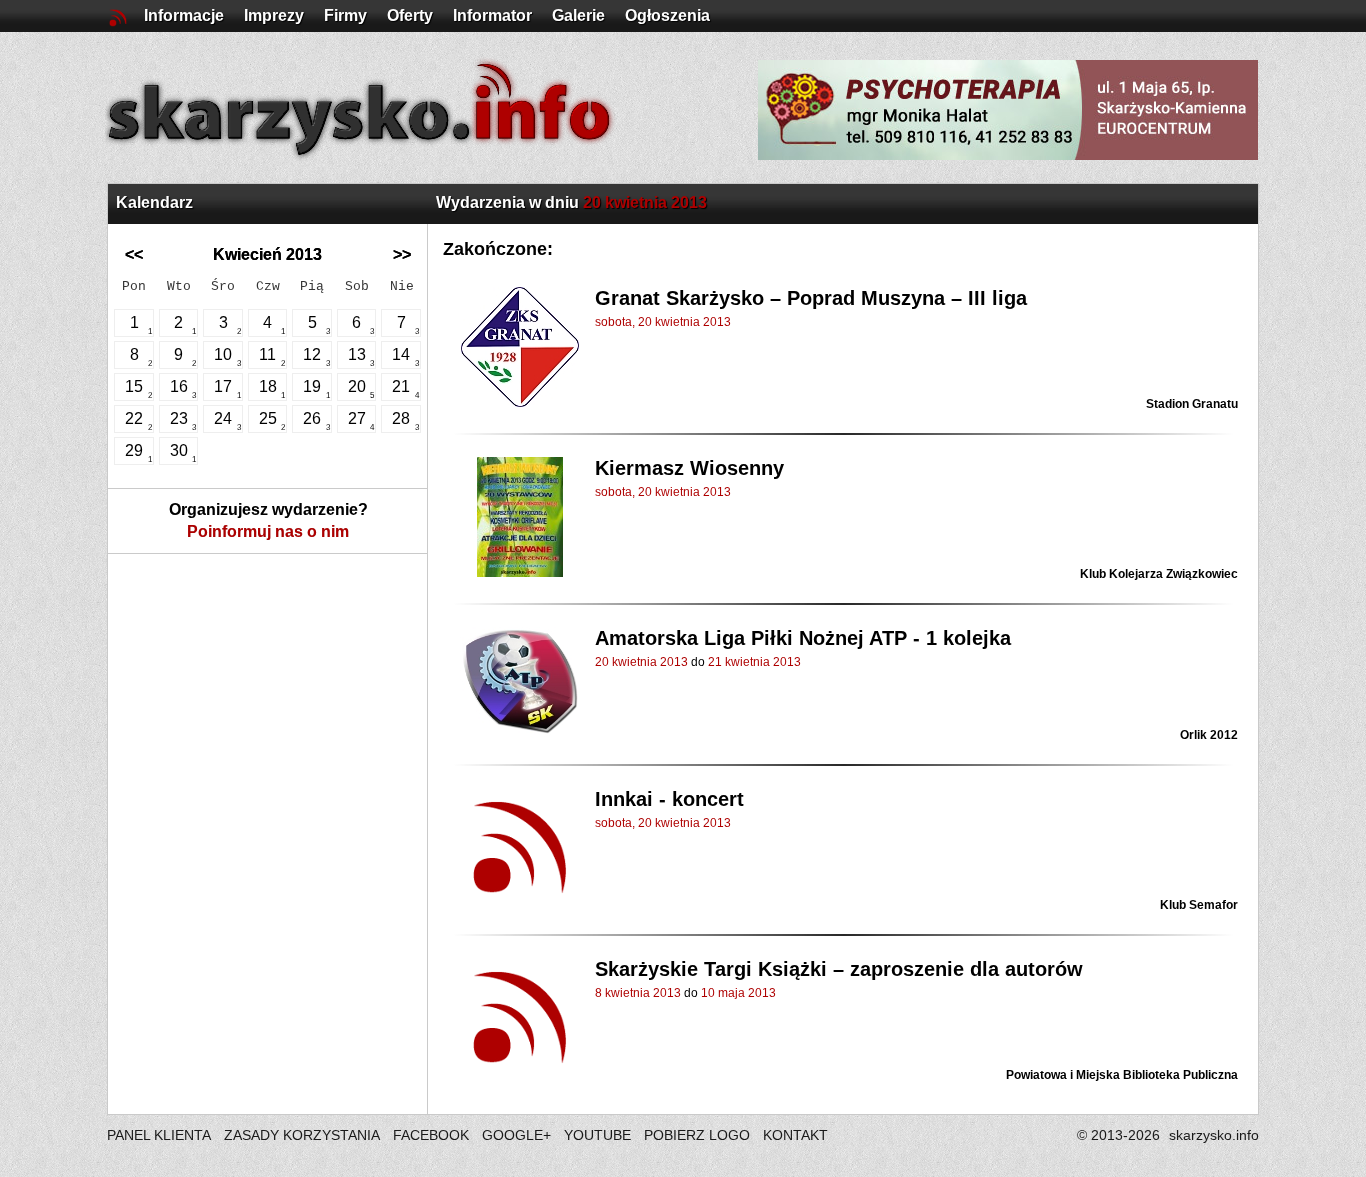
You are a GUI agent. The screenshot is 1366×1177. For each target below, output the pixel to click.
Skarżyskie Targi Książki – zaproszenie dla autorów (839, 969)
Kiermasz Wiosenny (689, 468)
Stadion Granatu (1192, 404)
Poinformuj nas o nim (268, 531)
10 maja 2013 (738, 993)
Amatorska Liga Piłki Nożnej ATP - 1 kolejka (803, 638)
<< (134, 254)
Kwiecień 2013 (267, 254)
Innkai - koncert (669, 799)
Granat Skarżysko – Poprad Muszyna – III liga (811, 298)
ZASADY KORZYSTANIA (302, 1135)
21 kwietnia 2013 (754, 662)
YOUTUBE (597, 1135)
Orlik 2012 (1209, 735)
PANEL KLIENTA (160, 1135)
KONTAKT (795, 1135)
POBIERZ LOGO (697, 1135)
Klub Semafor (1199, 905)
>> (402, 254)
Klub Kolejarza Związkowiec (1159, 574)
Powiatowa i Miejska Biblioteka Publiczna (1122, 1075)
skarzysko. (1214, 1135)
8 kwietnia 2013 (638, 993)
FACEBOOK (431, 1135)
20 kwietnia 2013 (641, 662)
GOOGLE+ (516, 1135)
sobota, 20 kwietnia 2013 (663, 322)
